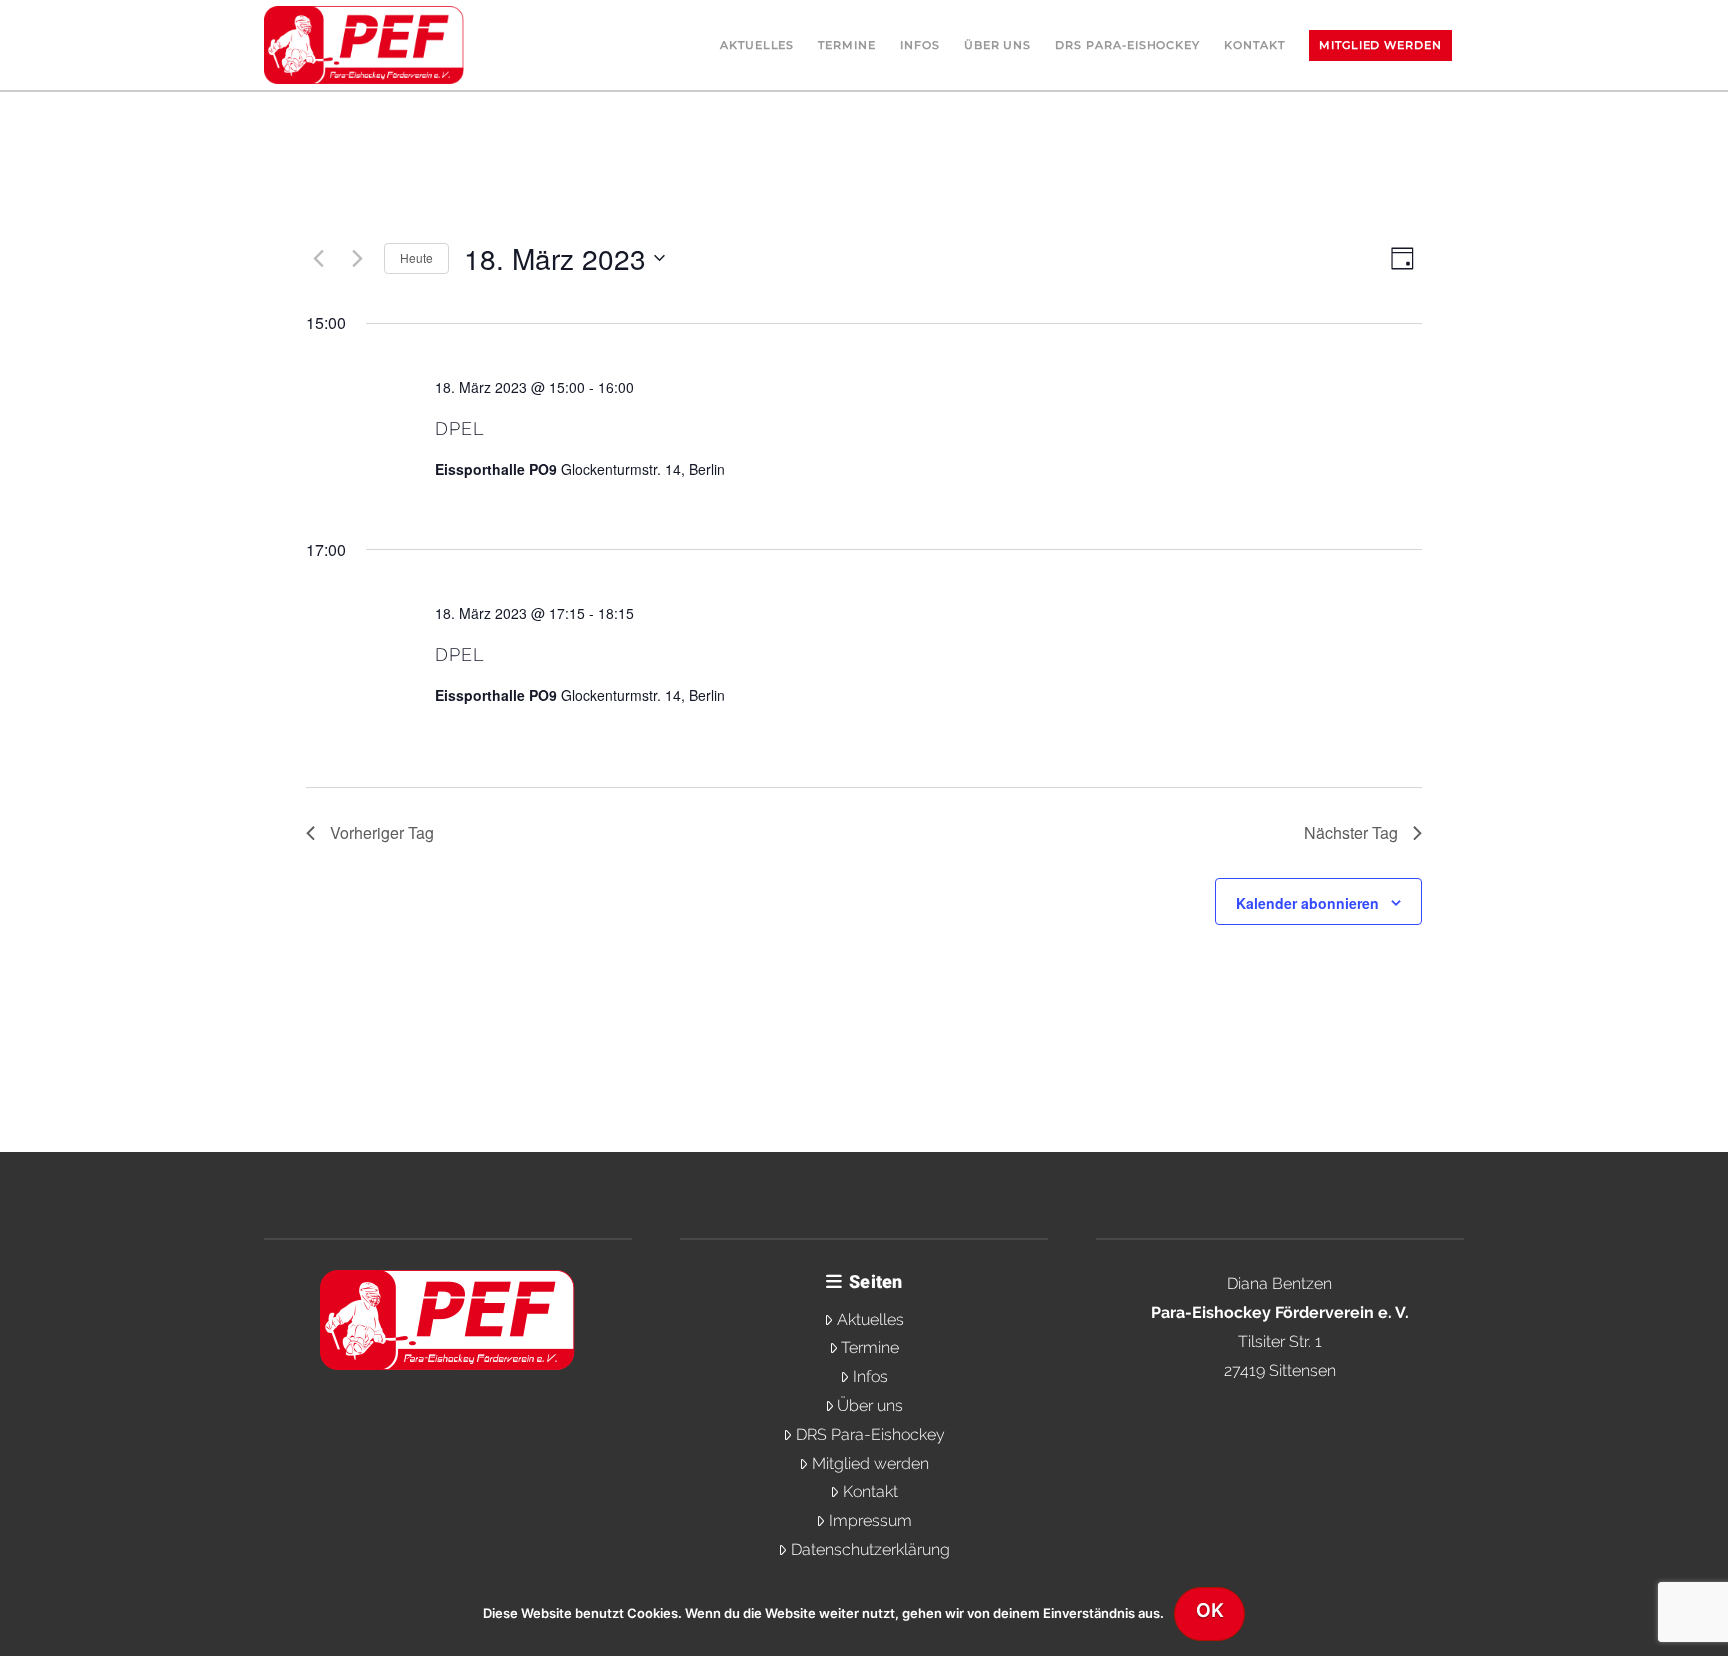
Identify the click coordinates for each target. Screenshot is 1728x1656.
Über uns (870, 1405)
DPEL (459, 428)
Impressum (870, 1520)
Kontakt (870, 1491)
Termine (870, 1347)
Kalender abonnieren (1307, 903)
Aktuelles (870, 1319)
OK (1210, 1610)
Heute (416, 257)
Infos (870, 1376)
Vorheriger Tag (382, 832)
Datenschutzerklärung (870, 1549)
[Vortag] (318, 258)
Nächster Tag (1351, 832)
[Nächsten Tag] (357, 258)
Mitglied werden (870, 1463)
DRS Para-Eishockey (870, 1434)
